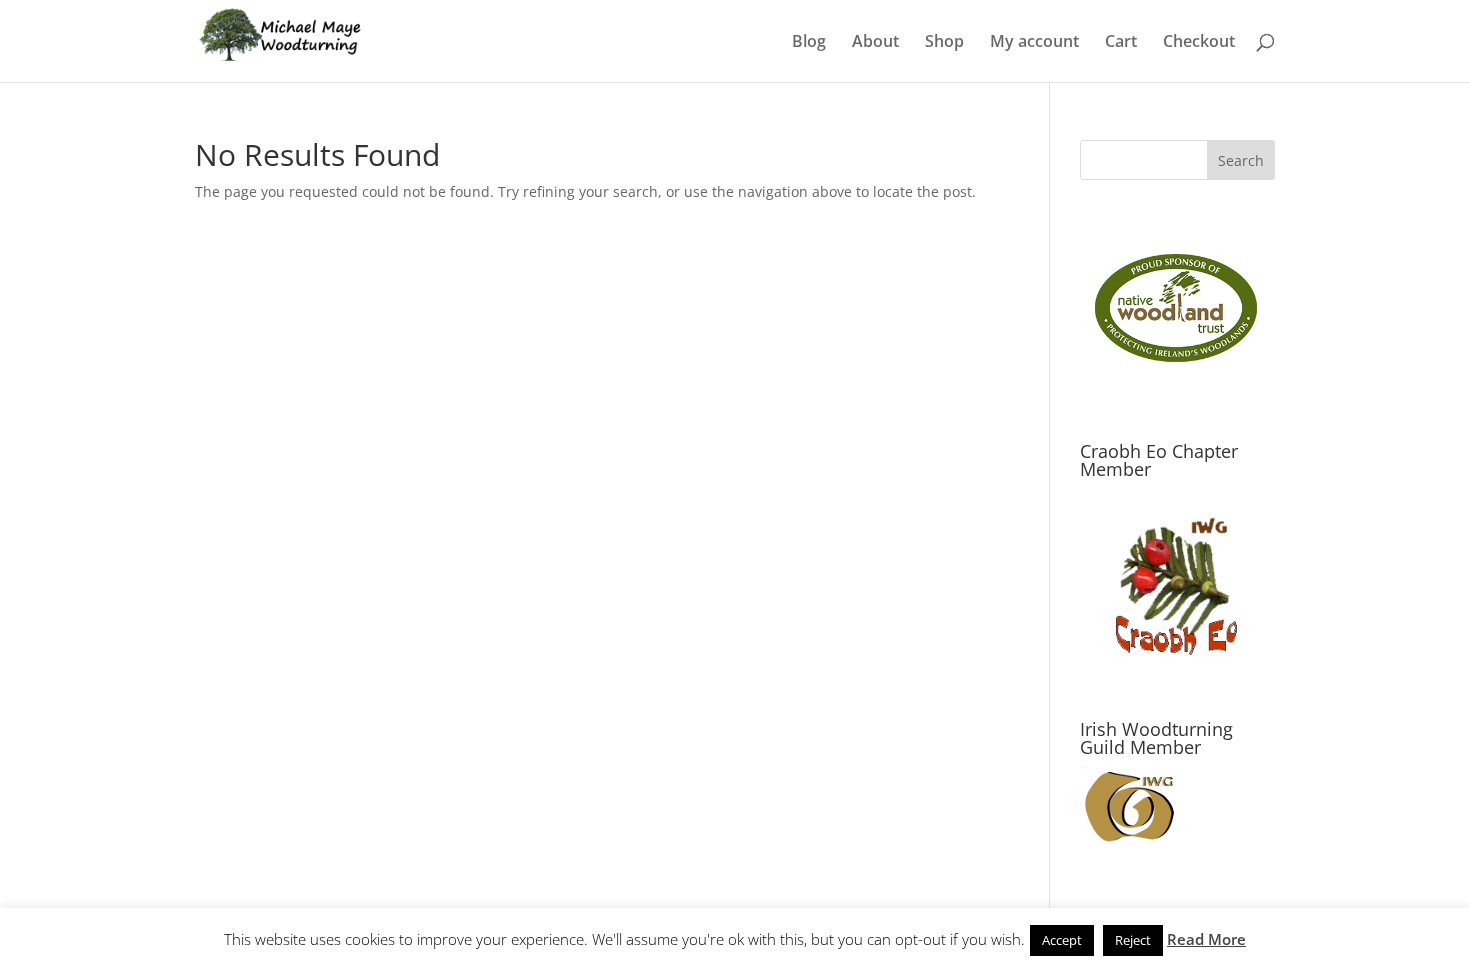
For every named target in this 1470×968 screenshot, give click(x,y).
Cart (1121, 43)
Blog (809, 43)
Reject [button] (1133, 940)
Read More (1206, 939)
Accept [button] (1062, 940)
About (875, 43)
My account (1034, 43)
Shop (944, 43)
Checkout (1199, 43)
